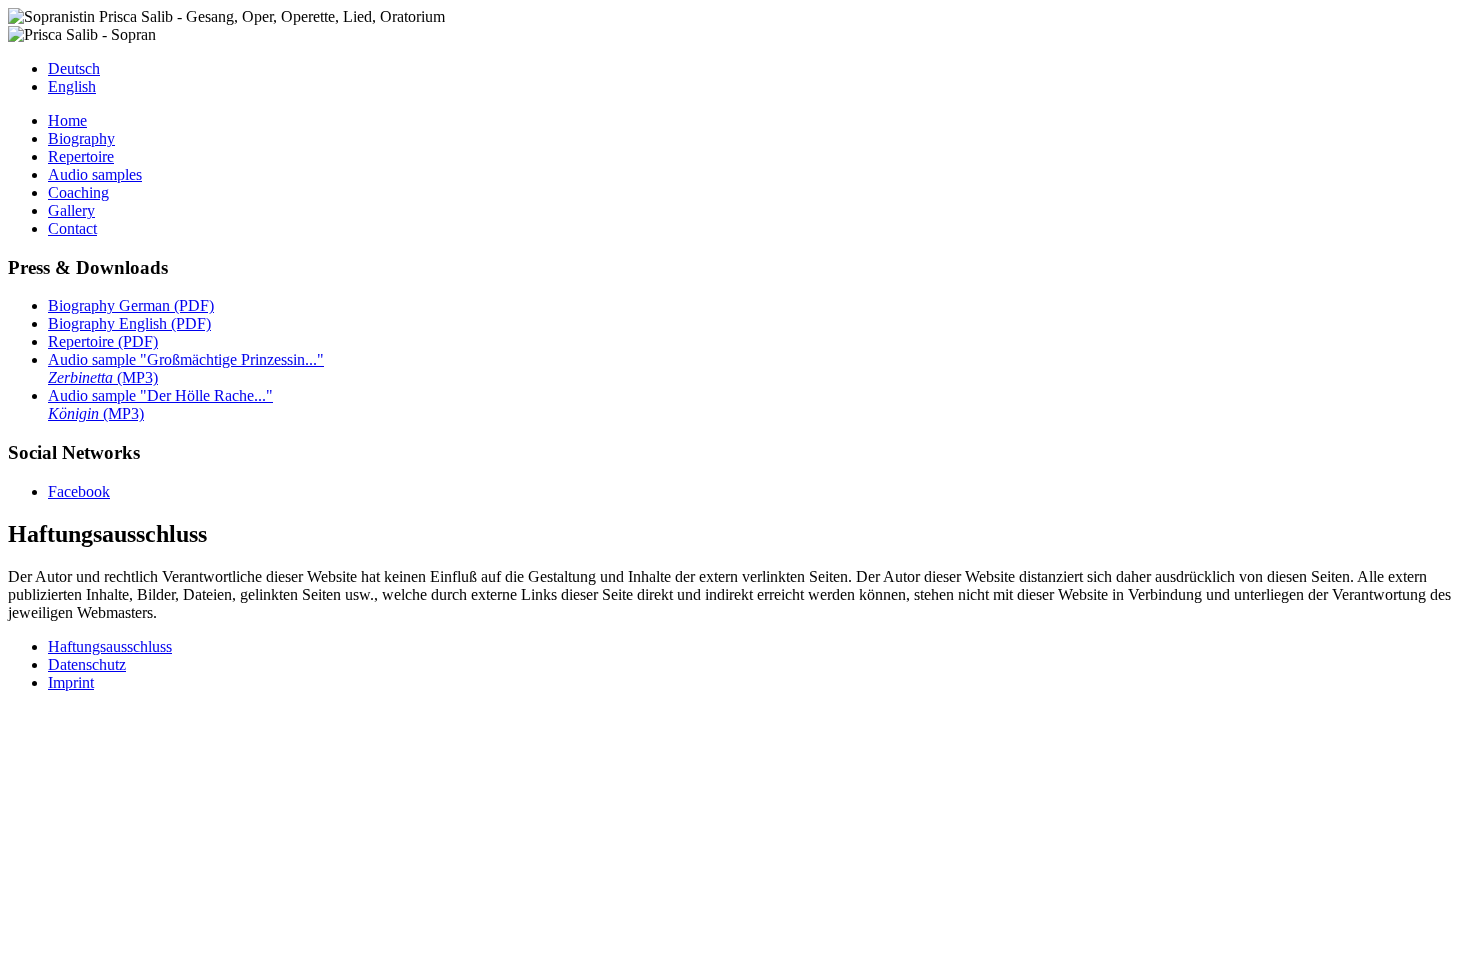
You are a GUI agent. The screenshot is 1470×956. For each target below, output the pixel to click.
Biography (81, 138)
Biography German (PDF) (131, 305)
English (72, 86)
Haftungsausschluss (110, 646)
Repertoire (81, 156)
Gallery (71, 210)
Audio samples (95, 174)
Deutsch (74, 68)
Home (67, 120)
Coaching (78, 192)
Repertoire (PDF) (103, 341)
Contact (72, 228)
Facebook (79, 491)
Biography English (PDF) (129, 323)
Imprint (71, 682)
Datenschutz (87, 664)
